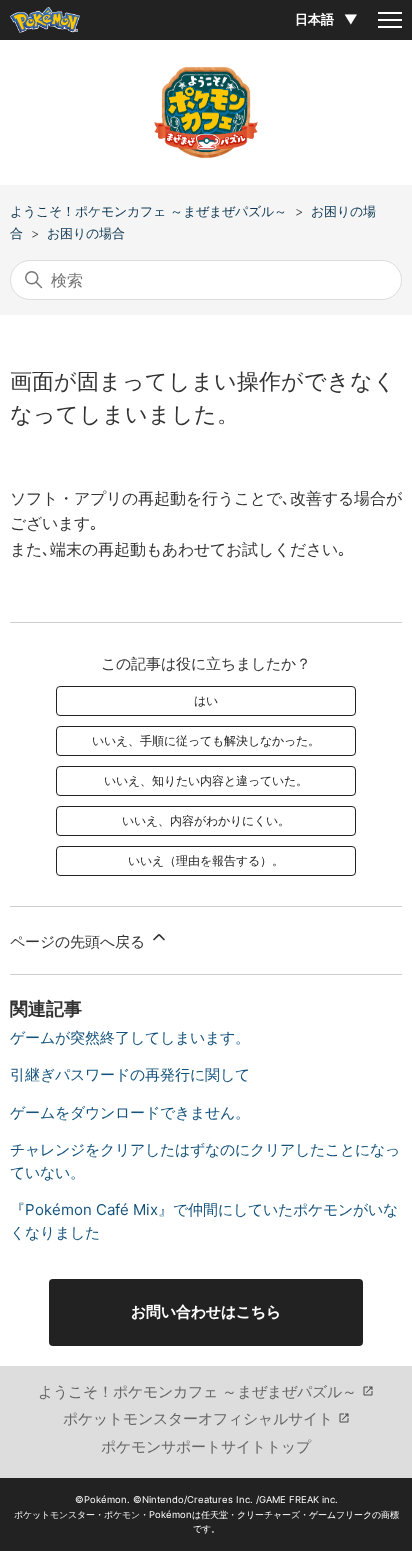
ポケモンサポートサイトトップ (206, 1446)
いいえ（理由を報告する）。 (206, 860)
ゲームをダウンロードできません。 (130, 1112)
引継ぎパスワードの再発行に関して (130, 1074)
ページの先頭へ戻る (79, 941)
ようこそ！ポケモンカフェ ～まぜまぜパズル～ (148, 211)
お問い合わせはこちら (206, 1311)
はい (206, 700)
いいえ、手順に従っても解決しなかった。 (206, 740)
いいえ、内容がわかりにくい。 (206, 820)
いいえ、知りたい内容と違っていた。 (206, 780)
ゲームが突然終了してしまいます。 (130, 1037)
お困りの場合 (86, 233)
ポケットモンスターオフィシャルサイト (198, 1418)
